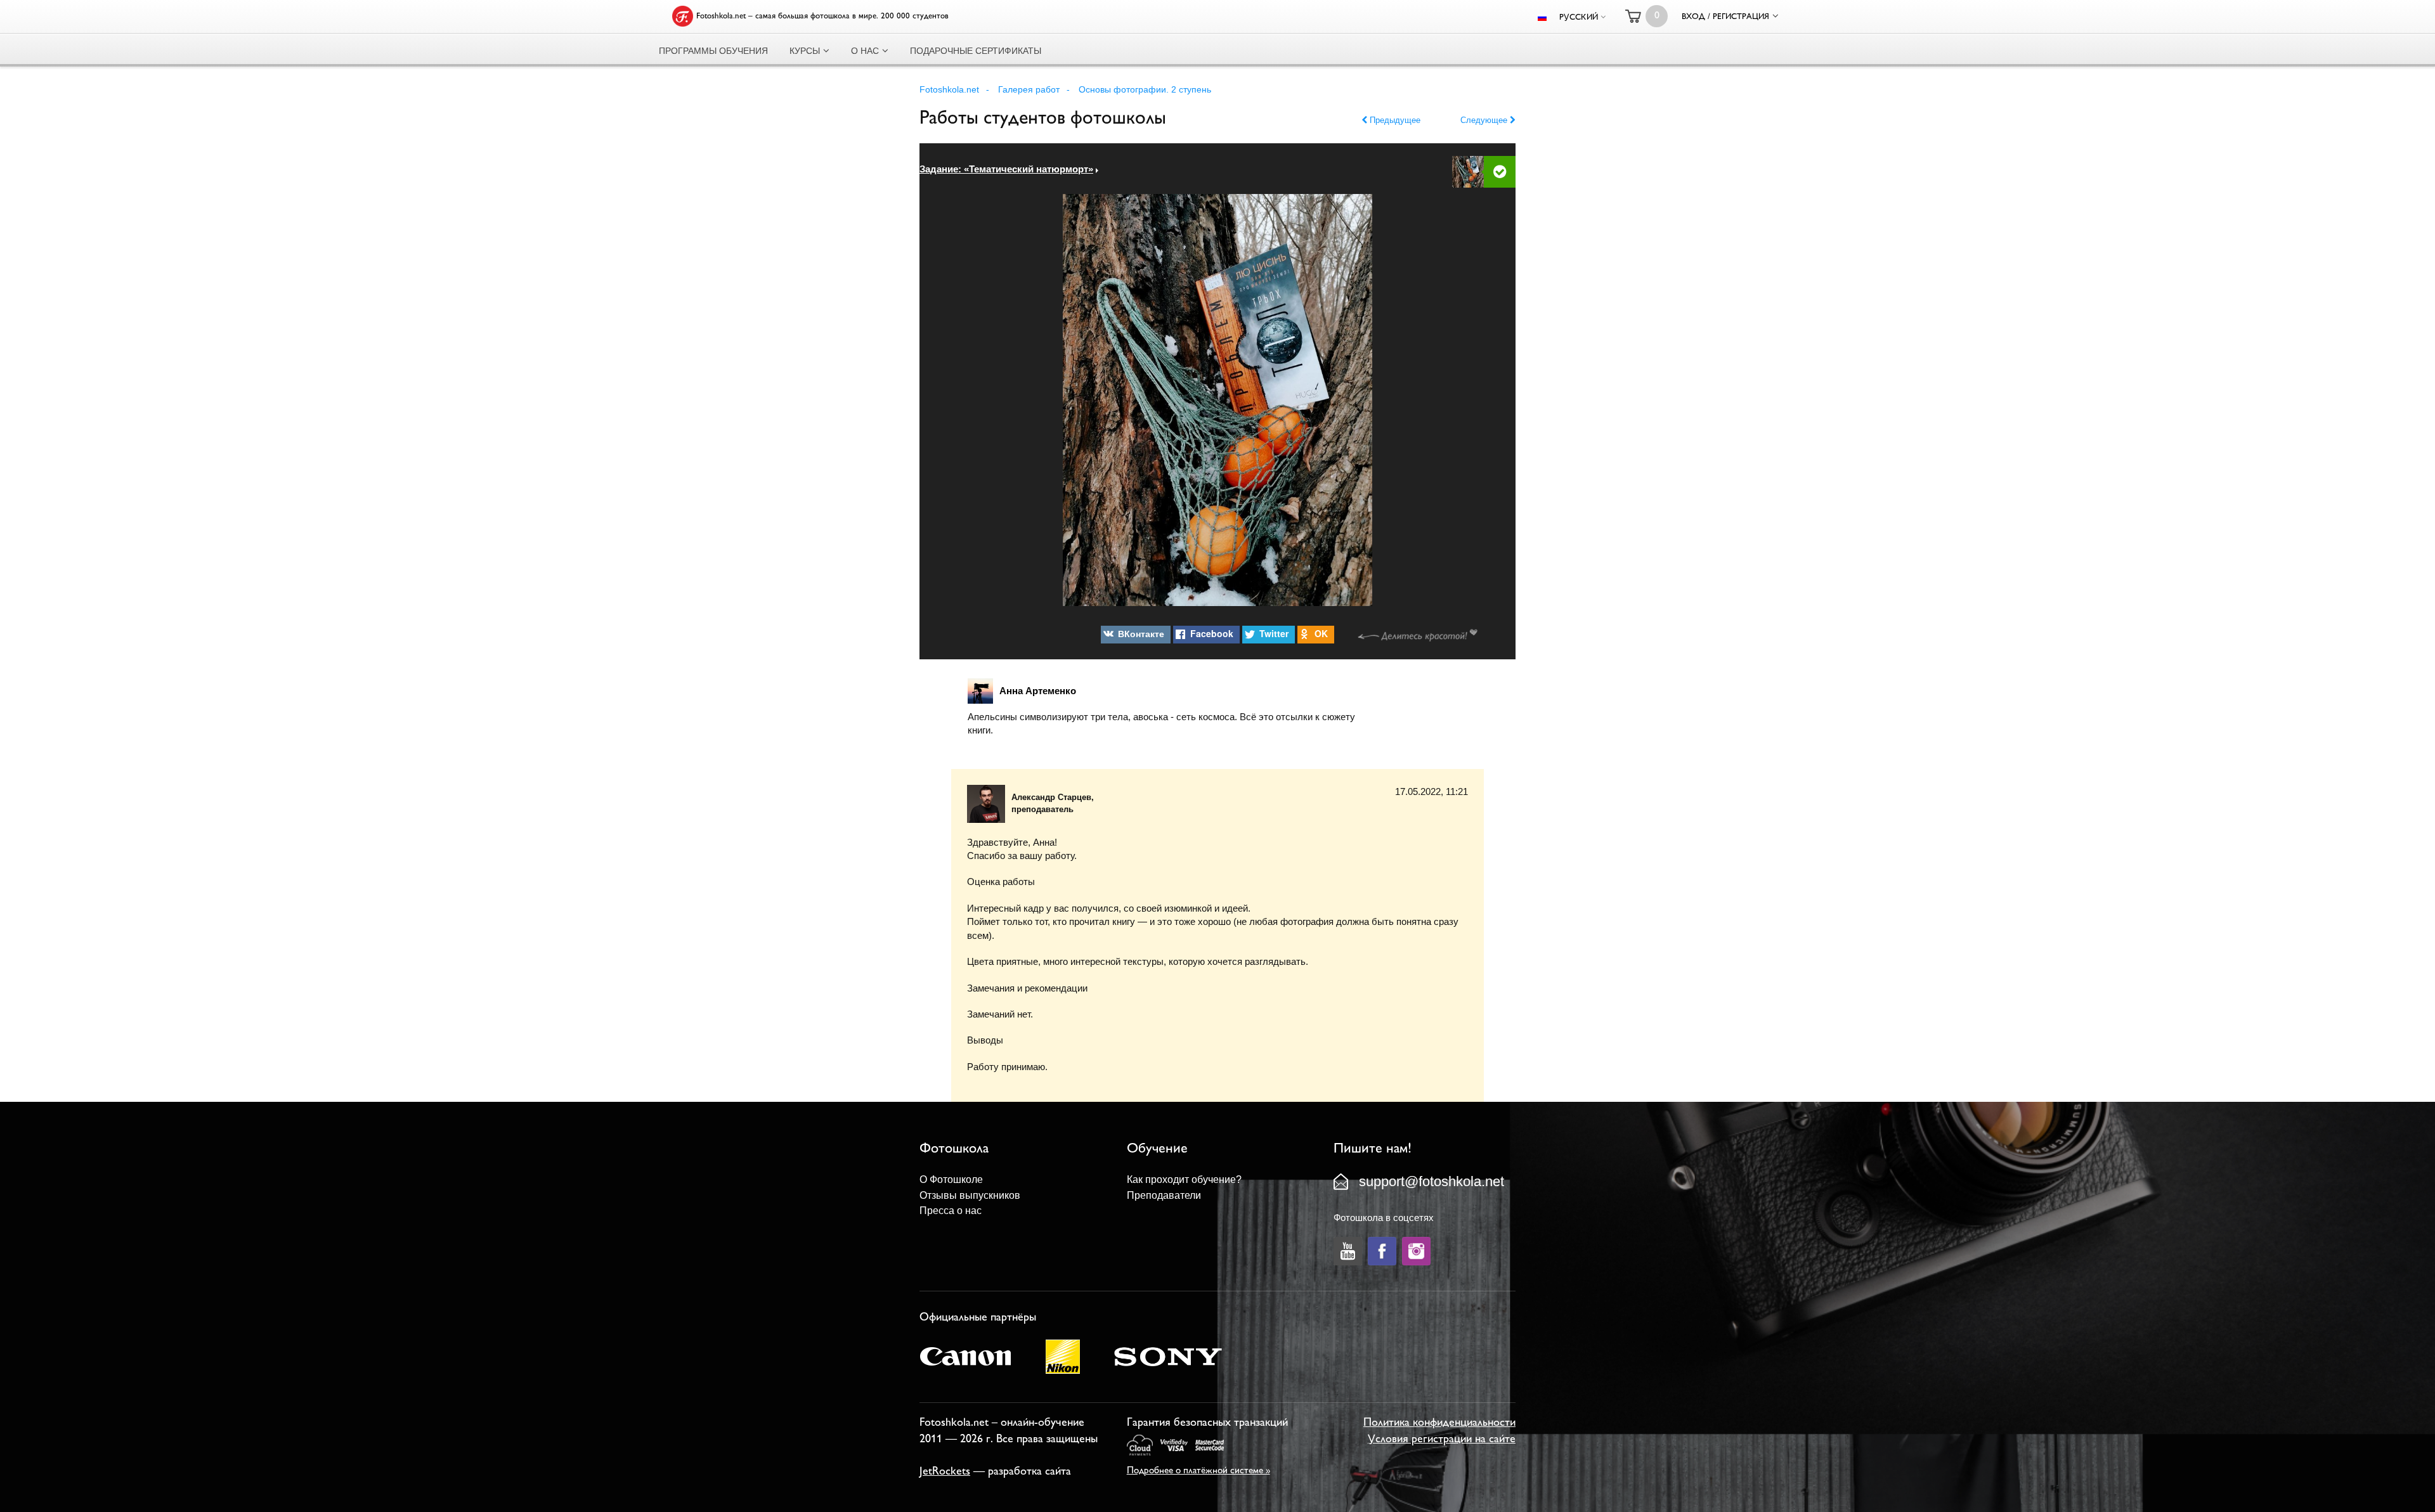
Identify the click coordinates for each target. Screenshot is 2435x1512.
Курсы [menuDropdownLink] (805, 51)
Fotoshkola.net (949, 89)
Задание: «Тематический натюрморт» (1006, 169)
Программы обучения (713, 51)
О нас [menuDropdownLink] (865, 51)
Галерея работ (1029, 89)
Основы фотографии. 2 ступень (1145, 89)
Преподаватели (1164, 1195)
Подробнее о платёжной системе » (1198, 1471)
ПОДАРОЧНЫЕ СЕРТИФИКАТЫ (976, 51)
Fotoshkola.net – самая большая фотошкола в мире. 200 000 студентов (822, 16)
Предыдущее (1394, 120)
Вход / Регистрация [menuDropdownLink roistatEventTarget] (1725, 17)
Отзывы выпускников (970, 1195)
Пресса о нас (951, 1211)
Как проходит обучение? (1184, 1179)
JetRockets (945, 1472)
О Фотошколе (951, 1179)
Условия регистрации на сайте (1442, 1440)
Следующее (1485, 120)
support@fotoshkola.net (1432, 1181)
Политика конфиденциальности (1439, 1423)
